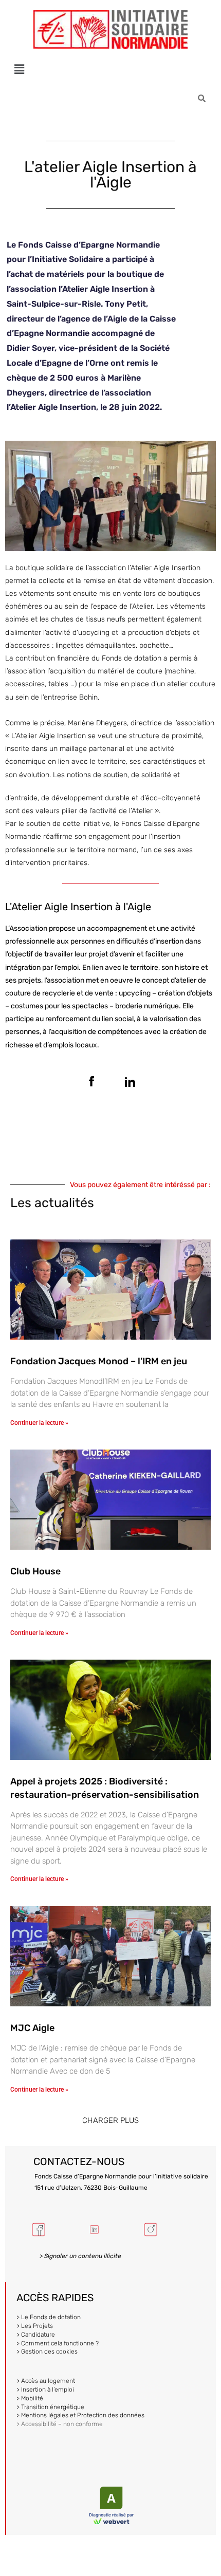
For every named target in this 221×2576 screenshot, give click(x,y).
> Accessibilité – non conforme (60, 2424)
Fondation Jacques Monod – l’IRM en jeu (99, 1361)
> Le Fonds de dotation (49, 2317)
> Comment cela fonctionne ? (58, 2343)
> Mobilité (30, 2398)
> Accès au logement (46, 2381)
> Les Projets (35, 2326)
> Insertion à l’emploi (45, 2390)
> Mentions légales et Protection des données (80, 2415)
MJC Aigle (32, 2028)
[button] (19, 69)
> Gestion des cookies (47, 2352)
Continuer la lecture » (39, 1423)
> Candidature (36, 2335)
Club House (35, 1571)
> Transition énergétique (50, 2407)
